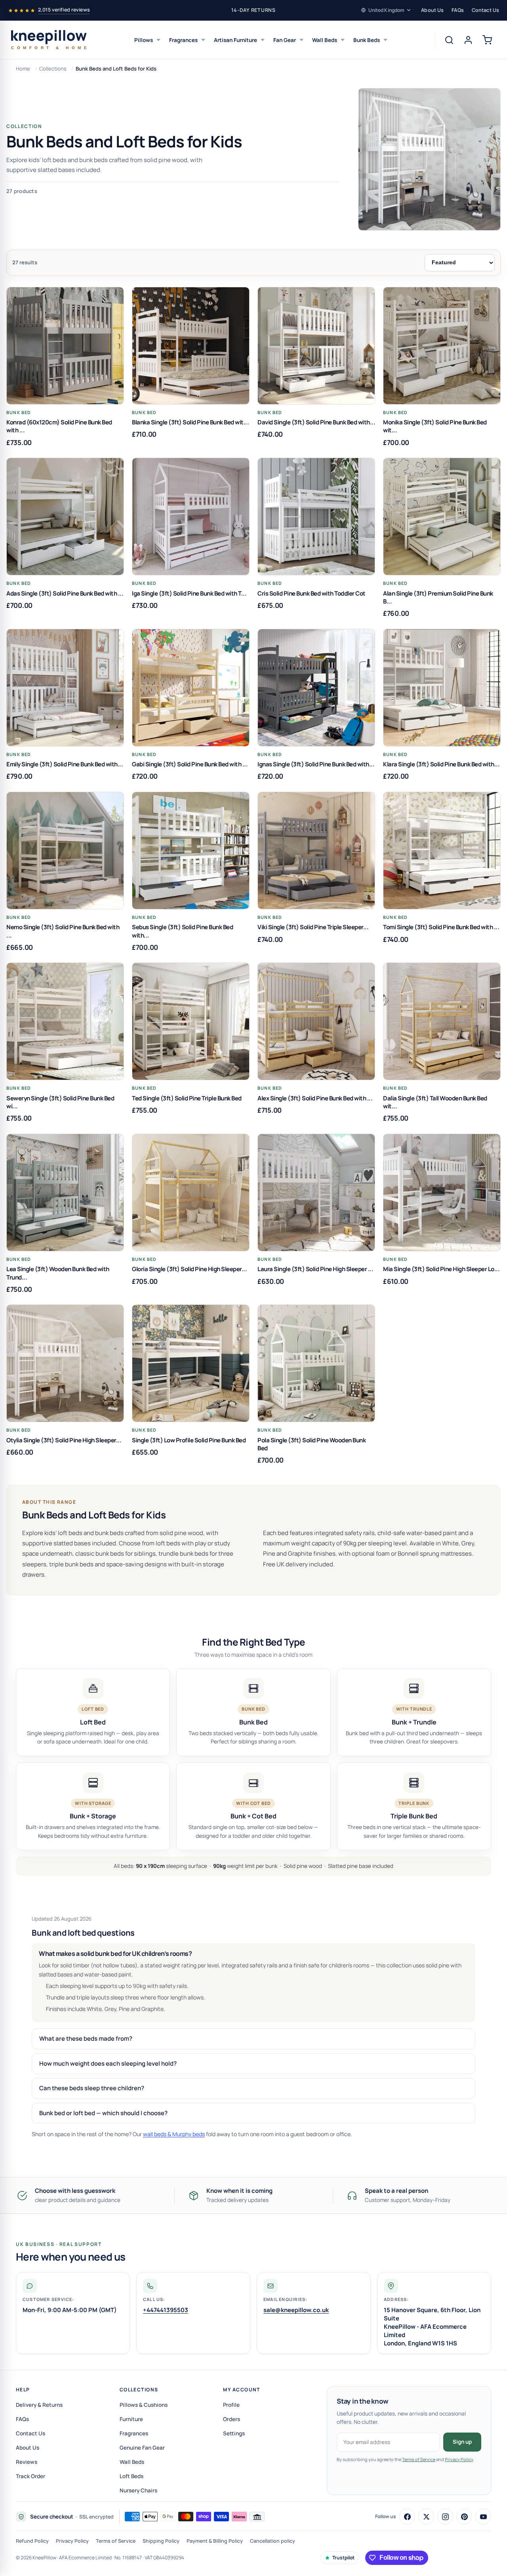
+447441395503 (166, 2310)
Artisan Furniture (235, 40)
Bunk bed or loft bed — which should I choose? (103, 2113)
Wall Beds (325, 40)
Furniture (131, 2419)
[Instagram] (445, 2517)
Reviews (27, 2462)
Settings (234, 2433)
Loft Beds (132, 2476)
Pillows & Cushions (144, 2405)
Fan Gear (285, 40)
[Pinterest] (464, 2517)
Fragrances (183, 40)
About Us (432, 10)
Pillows (144, 40)
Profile (231, 2405)
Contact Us (485, 10)
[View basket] (487, 40)
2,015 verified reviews (64, 10)
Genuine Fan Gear (142, 2448)
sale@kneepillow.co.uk (296, 2310)
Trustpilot (343, 2558)
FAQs (458, 10)
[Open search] (449, 40)
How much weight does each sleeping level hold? (108, 2063)
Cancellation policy (273, 2541)
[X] (426, 2517)
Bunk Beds (367, 40)
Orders (232, 2419)
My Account (241, 2390)
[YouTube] (483, 2517)
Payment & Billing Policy (215, 2541)
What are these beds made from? (86, 2038)
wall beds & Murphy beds (174, 2134)
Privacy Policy (459, 2459)
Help (23, 2390)
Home (23, 69)
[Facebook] (407, 2517)
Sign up (462, 2442)
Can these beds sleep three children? (92, 2088)
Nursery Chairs (138, 2490)
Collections (53, 69)
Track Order (30, 2476)
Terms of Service (419, 2459)
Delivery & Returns (39, 2405)
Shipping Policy (161, 2541)
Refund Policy (32, 2541)
